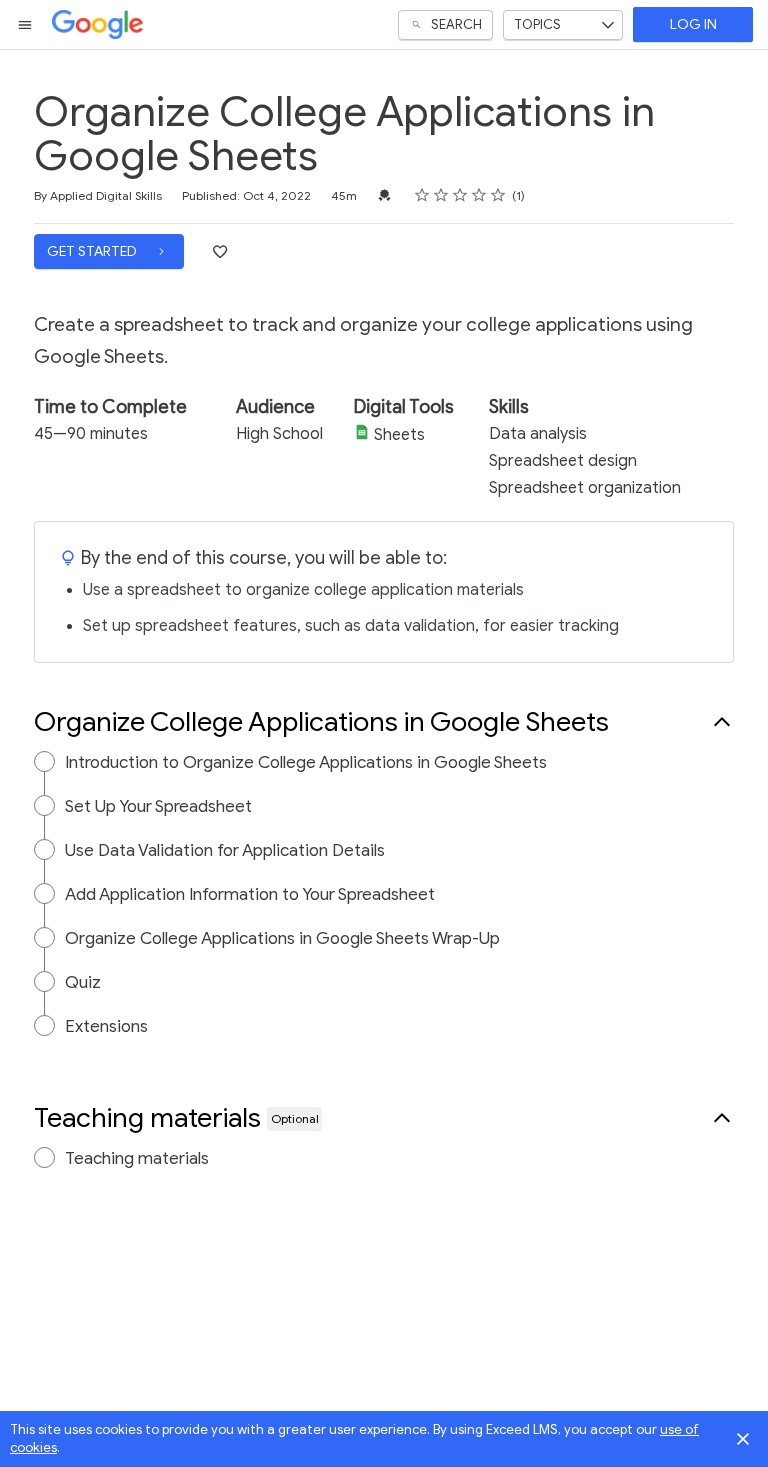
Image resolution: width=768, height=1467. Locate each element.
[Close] (743, 1439)
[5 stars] (498, 195)
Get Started (93, 251)
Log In (693, 24)
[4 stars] (479, 195)
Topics (537, 24)
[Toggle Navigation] (26, 25)
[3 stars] (460, 195)
